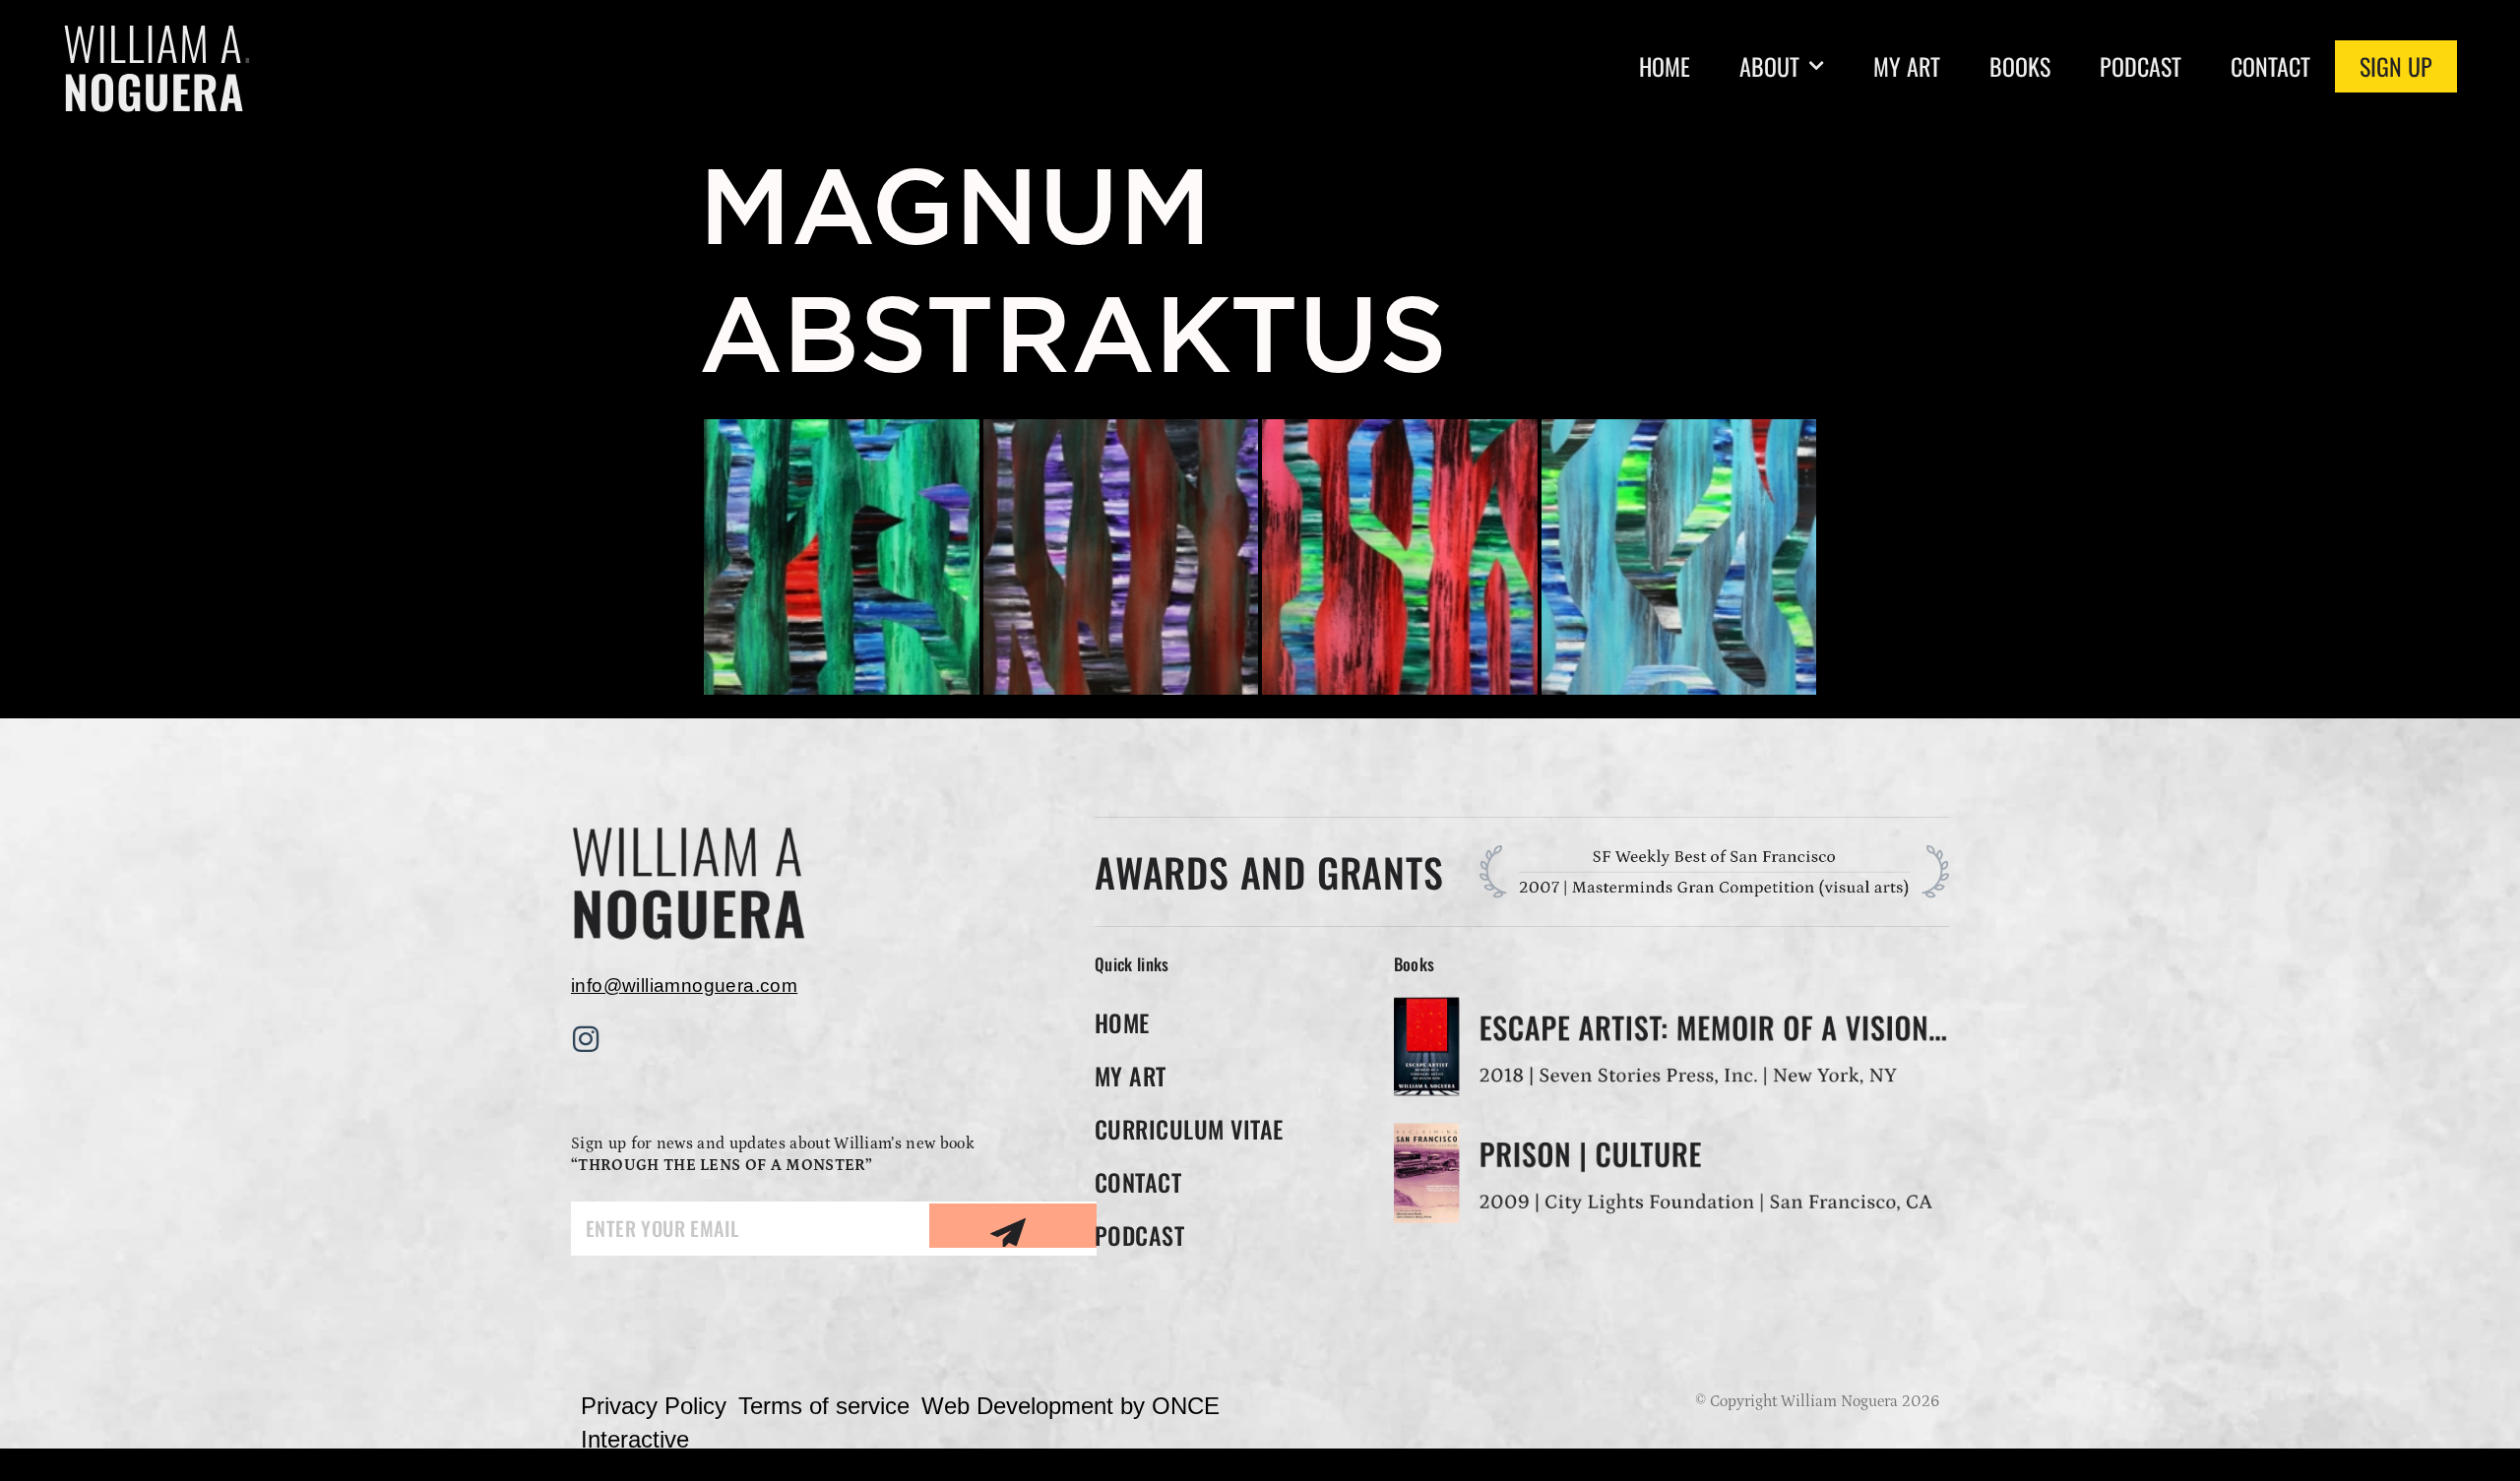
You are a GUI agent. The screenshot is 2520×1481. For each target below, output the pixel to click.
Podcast (2141, 66)
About (1769, 66)
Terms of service (824, 1406)
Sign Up (2396, 66)
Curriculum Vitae (1189, 1129)
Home (1665, 66)
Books (2020, 66)
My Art (1907, 66)
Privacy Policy (654, 1406)
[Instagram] (586, 1039)
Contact (2270, 66)
